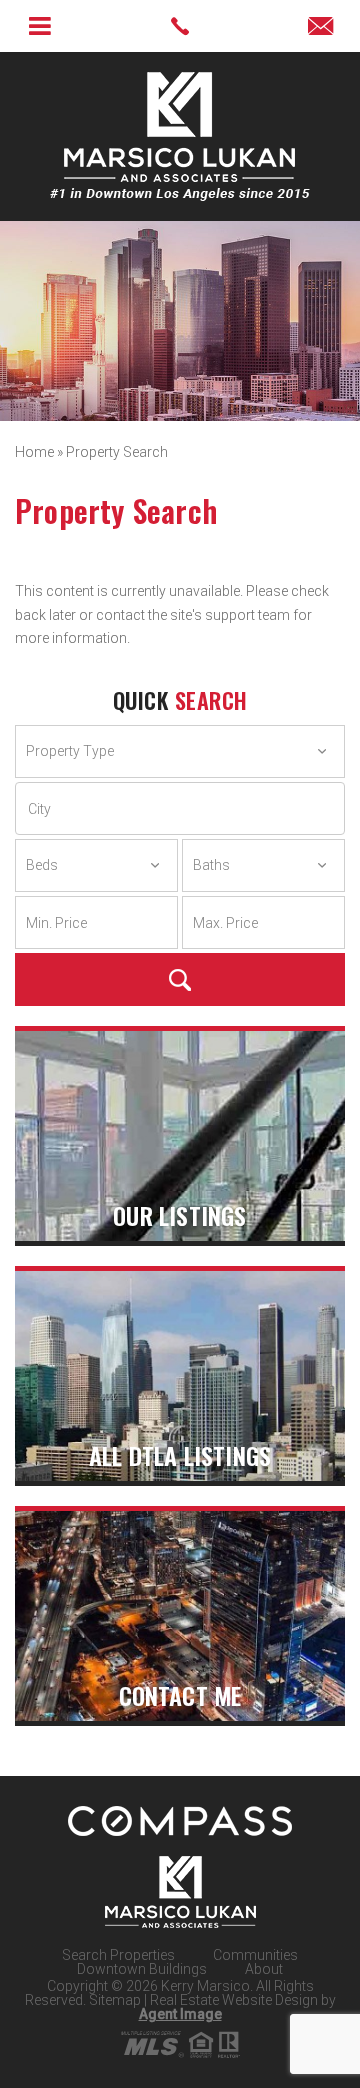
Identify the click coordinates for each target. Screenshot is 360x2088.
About (264, 1969)
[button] (180, 808)
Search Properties (118, 1955)
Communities (255, 1955)
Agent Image (180, 2014)
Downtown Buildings (142, 1969)
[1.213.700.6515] (180, 26)
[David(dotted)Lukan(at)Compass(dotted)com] (320, 27)
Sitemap (115, 2000)
